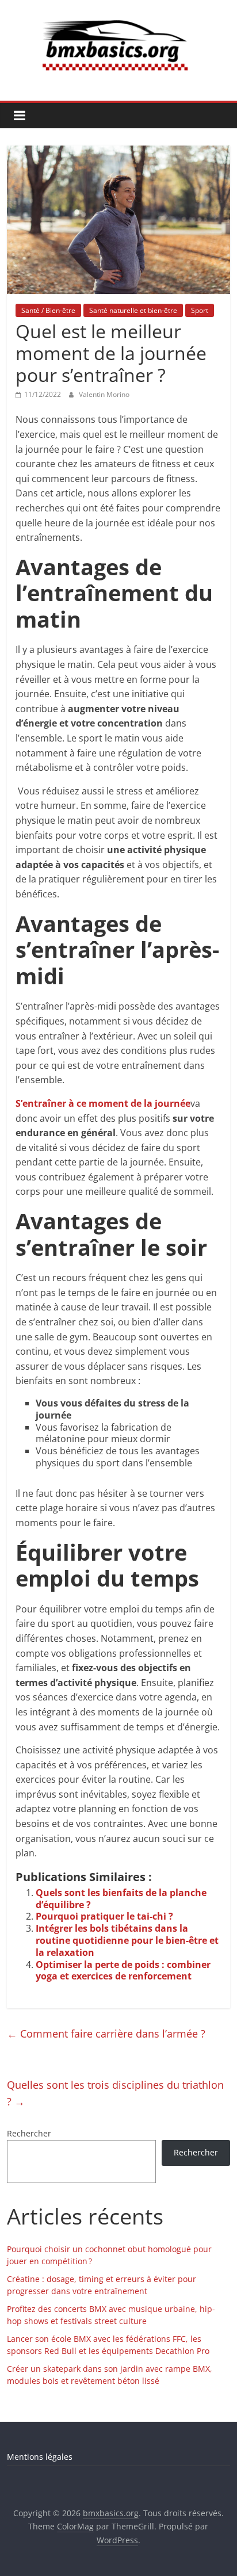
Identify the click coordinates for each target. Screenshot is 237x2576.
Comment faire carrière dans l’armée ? (106, 2034)
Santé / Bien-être (48, 310)
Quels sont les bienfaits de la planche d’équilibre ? (121, 1899)
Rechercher (29, 2133)
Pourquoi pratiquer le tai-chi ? (104, 1916)
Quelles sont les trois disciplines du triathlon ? (115, 2093)
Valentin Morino (104, 394)
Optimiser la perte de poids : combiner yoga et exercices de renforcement (123, 1971)
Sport (200, 310)
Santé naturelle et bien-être (133, 310)
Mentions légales (40, 2457)
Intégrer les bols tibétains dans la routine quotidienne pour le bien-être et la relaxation (127, 1940)
